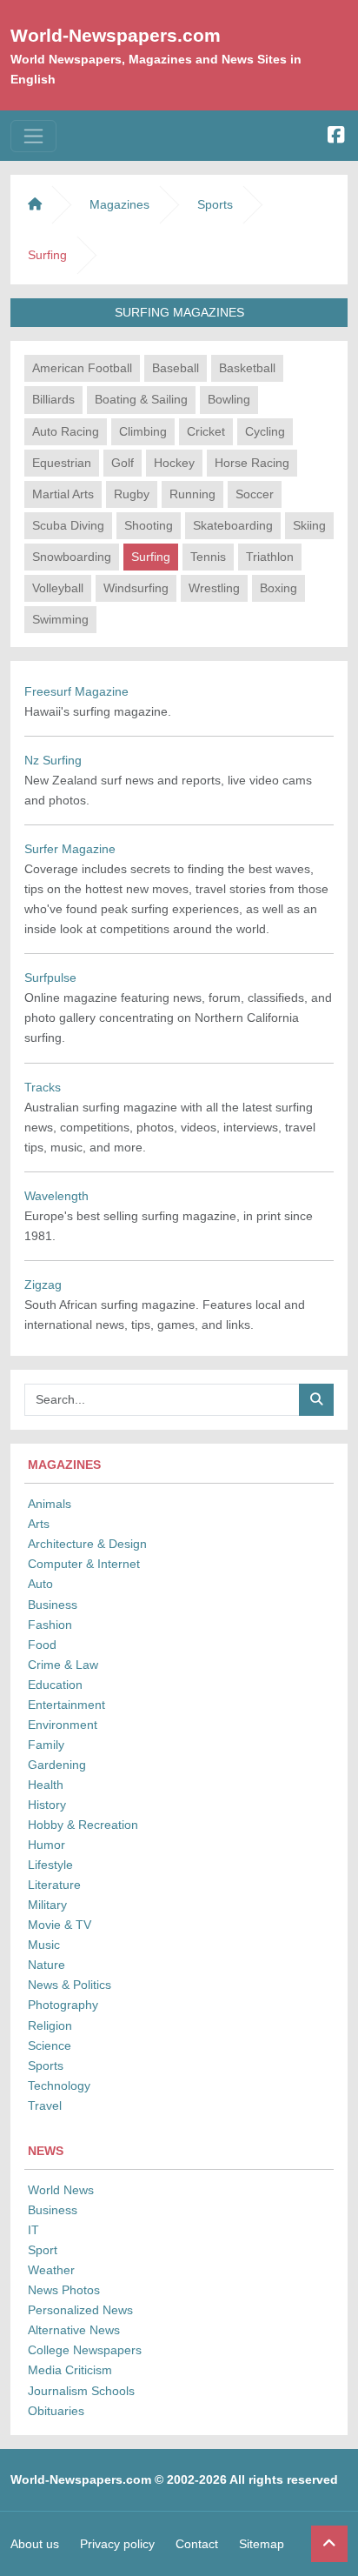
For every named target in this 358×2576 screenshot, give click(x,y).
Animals (50, 1504)
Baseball (176, 368)
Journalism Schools (81, 2391)
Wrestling (214, 588)
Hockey (174, 463)
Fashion (50, 1625)
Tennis (208, 557)
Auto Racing (66, 431)
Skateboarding (233, 525)
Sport (43, 2250)
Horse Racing (252, 463)
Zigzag (43, 1285)
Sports (46, 2065)
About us (35, 2544)
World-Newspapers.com (116, 35)
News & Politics (70, 1985)
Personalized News (80, 2310)
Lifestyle (50, 1865)
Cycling (265, 431)
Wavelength (56, 1196)
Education (55, 1685)
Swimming (60, 619)
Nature (46, 1965)
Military (47, 1905)
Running (192, 494)
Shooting (149, 525)
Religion (50, 2025)
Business (53, 1605)
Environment (63, 1725)
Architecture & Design (87, 1544)
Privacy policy (117, 2544)
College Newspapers (85, 2350)
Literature (54, 1885)
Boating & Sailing (141, 399)
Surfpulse (50, 978)
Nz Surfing (53, 760)
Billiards (53, 399)
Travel (45, 2106)
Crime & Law (63, 1665)
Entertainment (66, 1705)
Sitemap (262, 2544)
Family (46, 1745)
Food (42, 1645)
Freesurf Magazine (76, 691)
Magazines (119, 204)
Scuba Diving (68, 525)
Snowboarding (72, 557)
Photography (63, 2005)
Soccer (255, 494)
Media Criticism (70, 2370)
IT (33, 2230)
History (47, 1805)
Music (44, 1945)
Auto (40, 1584)
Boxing (278, 588)
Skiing (309, 525)
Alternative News (74, 2330)
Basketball (247, 368)
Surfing (151, 557)
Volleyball (58, 588)
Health (46, 1785)
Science (50, 2045)
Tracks (43, 1087)
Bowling (229, 399)
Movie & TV (60, 1925)
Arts (39, 1524)
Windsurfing (136, 588)
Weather (51, 2270)
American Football (82, 368)
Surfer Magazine (70, 849)
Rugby (132, 494)
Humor (46, 1845)
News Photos (64, 2290)
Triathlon (270, 557)
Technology (59, 2085)
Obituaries (56, 2411)
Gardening (57, 1765)
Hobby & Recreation (83, 1825)
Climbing (143, 431)
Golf (123, 463)
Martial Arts (63, 494)
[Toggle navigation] (33, 136)
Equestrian (62, 463)
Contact (197, 2544)
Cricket (206, 431)
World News (61, 2190)
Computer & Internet (84, 1564)
